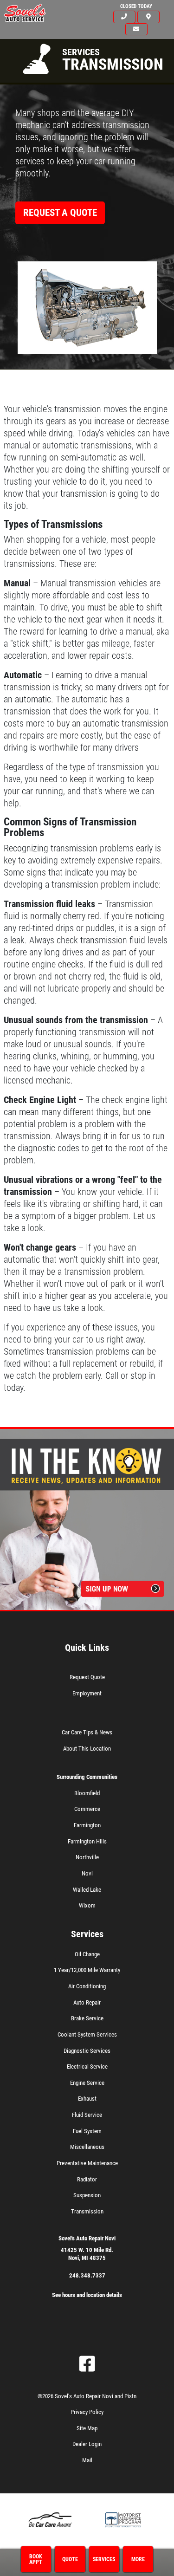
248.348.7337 (87, 2275)
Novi (87, 1873)
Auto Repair (87, 2002)
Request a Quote (60, 213)
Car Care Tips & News (87, 1732)
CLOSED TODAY (136, 6)
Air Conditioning (87, 1986)
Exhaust (87, 2099)
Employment (87, 1693)
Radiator (87, 2179)
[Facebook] (87, 2364)
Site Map (87, 2428)
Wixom (87, 1905)
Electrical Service (87, 2067)
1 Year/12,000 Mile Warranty (87, 1970)
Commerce (87, 1809)
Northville (87, 1857)
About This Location (87, 1749)
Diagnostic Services (87, 2051)
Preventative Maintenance (87, 2163)
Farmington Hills (87, 1841)
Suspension (87, 2195)
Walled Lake (87, 1890)
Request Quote (87, 1677)
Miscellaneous (87, 2147)
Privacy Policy (87, 2412)
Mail (87, 2460)
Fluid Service (87, 2115)
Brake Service (87, 2018)
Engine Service (87, 2083)
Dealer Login (87, 2444)
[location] (148, 17)
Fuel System (87, 2131)
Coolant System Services (87, 2034)
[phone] (124, 17)
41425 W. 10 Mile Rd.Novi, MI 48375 (87, 2254)
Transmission (87, 2211)
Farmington (87, 1825)
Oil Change (87, 1954)
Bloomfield (87, 1793)
